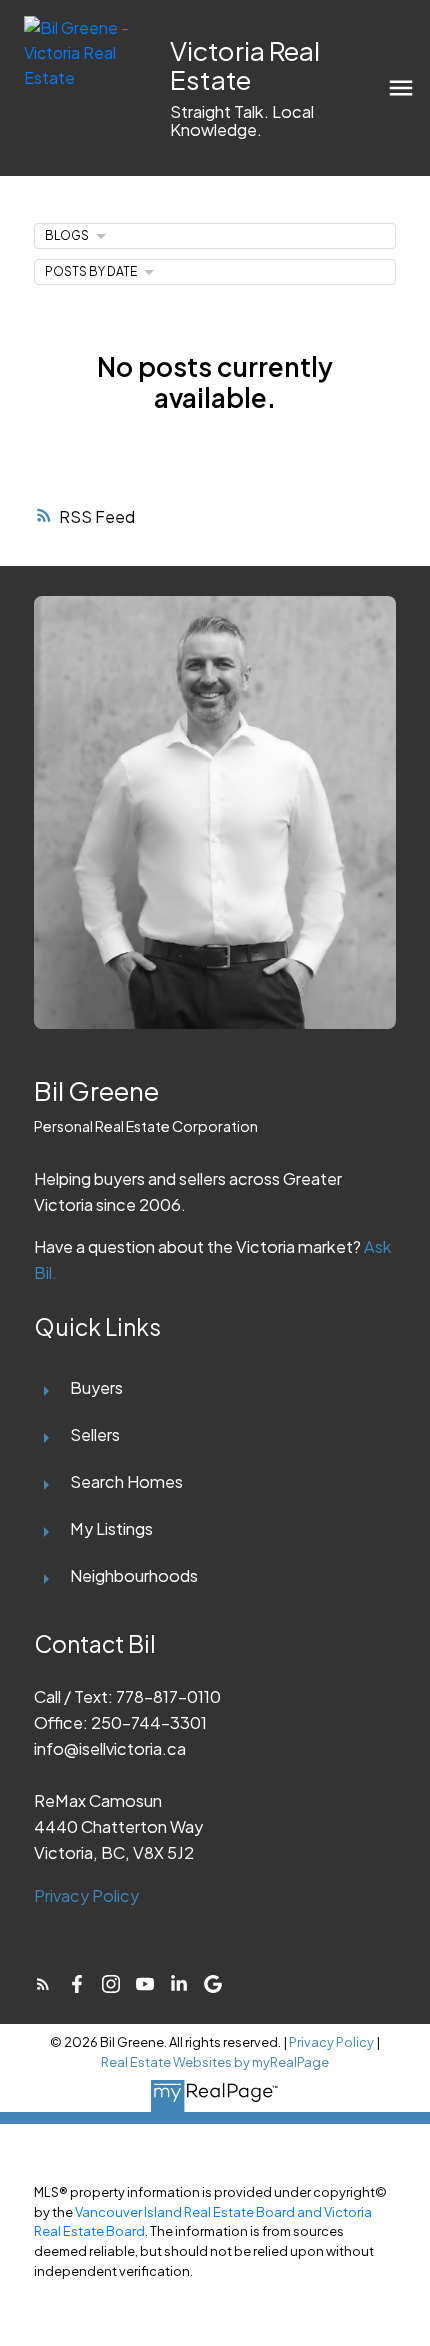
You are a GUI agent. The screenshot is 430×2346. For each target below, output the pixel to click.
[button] (43, 1984)
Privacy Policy (86, 1895)
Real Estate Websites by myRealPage (215, 2062)
